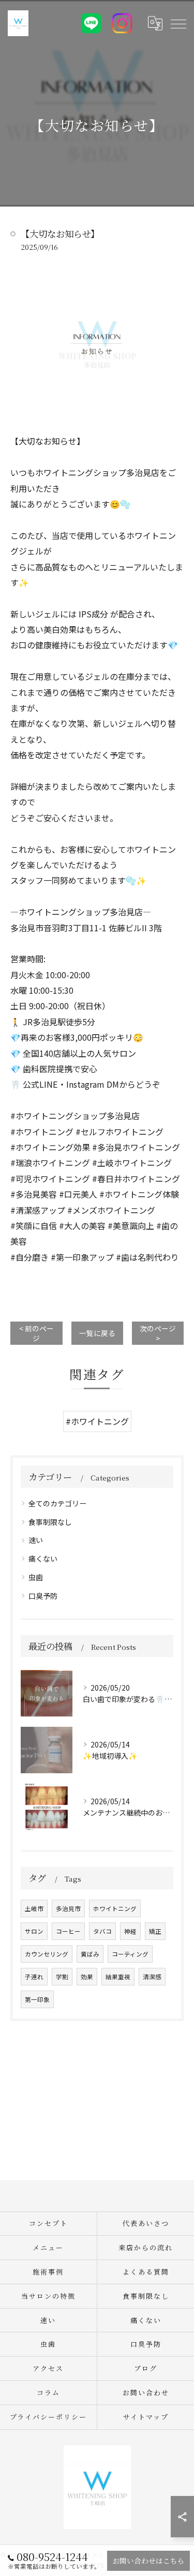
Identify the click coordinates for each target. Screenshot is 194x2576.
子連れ (34, 1977)
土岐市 (34, 1909)
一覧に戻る (97, 1333)
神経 (130, 1931)
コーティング (130, 1954)
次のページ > (158, 1333)
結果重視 (118, 1977)
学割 (62, 1977)
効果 (87, 1977)
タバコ (102, 1931)
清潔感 (152, 1977)
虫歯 (36, 1577)
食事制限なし (50, 1522)
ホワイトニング (115, 1909)
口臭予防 (43, 1596)
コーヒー (68, 1931)
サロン (34, 1931)
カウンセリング (47, 1954)
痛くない (43, 1559)
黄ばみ (90, 1954)
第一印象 (37, 1999)
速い (36, 1540)
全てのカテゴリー (57, 1503)
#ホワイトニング (97, 1421)
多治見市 (68, 1909)
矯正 (155, 1931)
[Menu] (178, 23)
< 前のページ (36, 1333)
